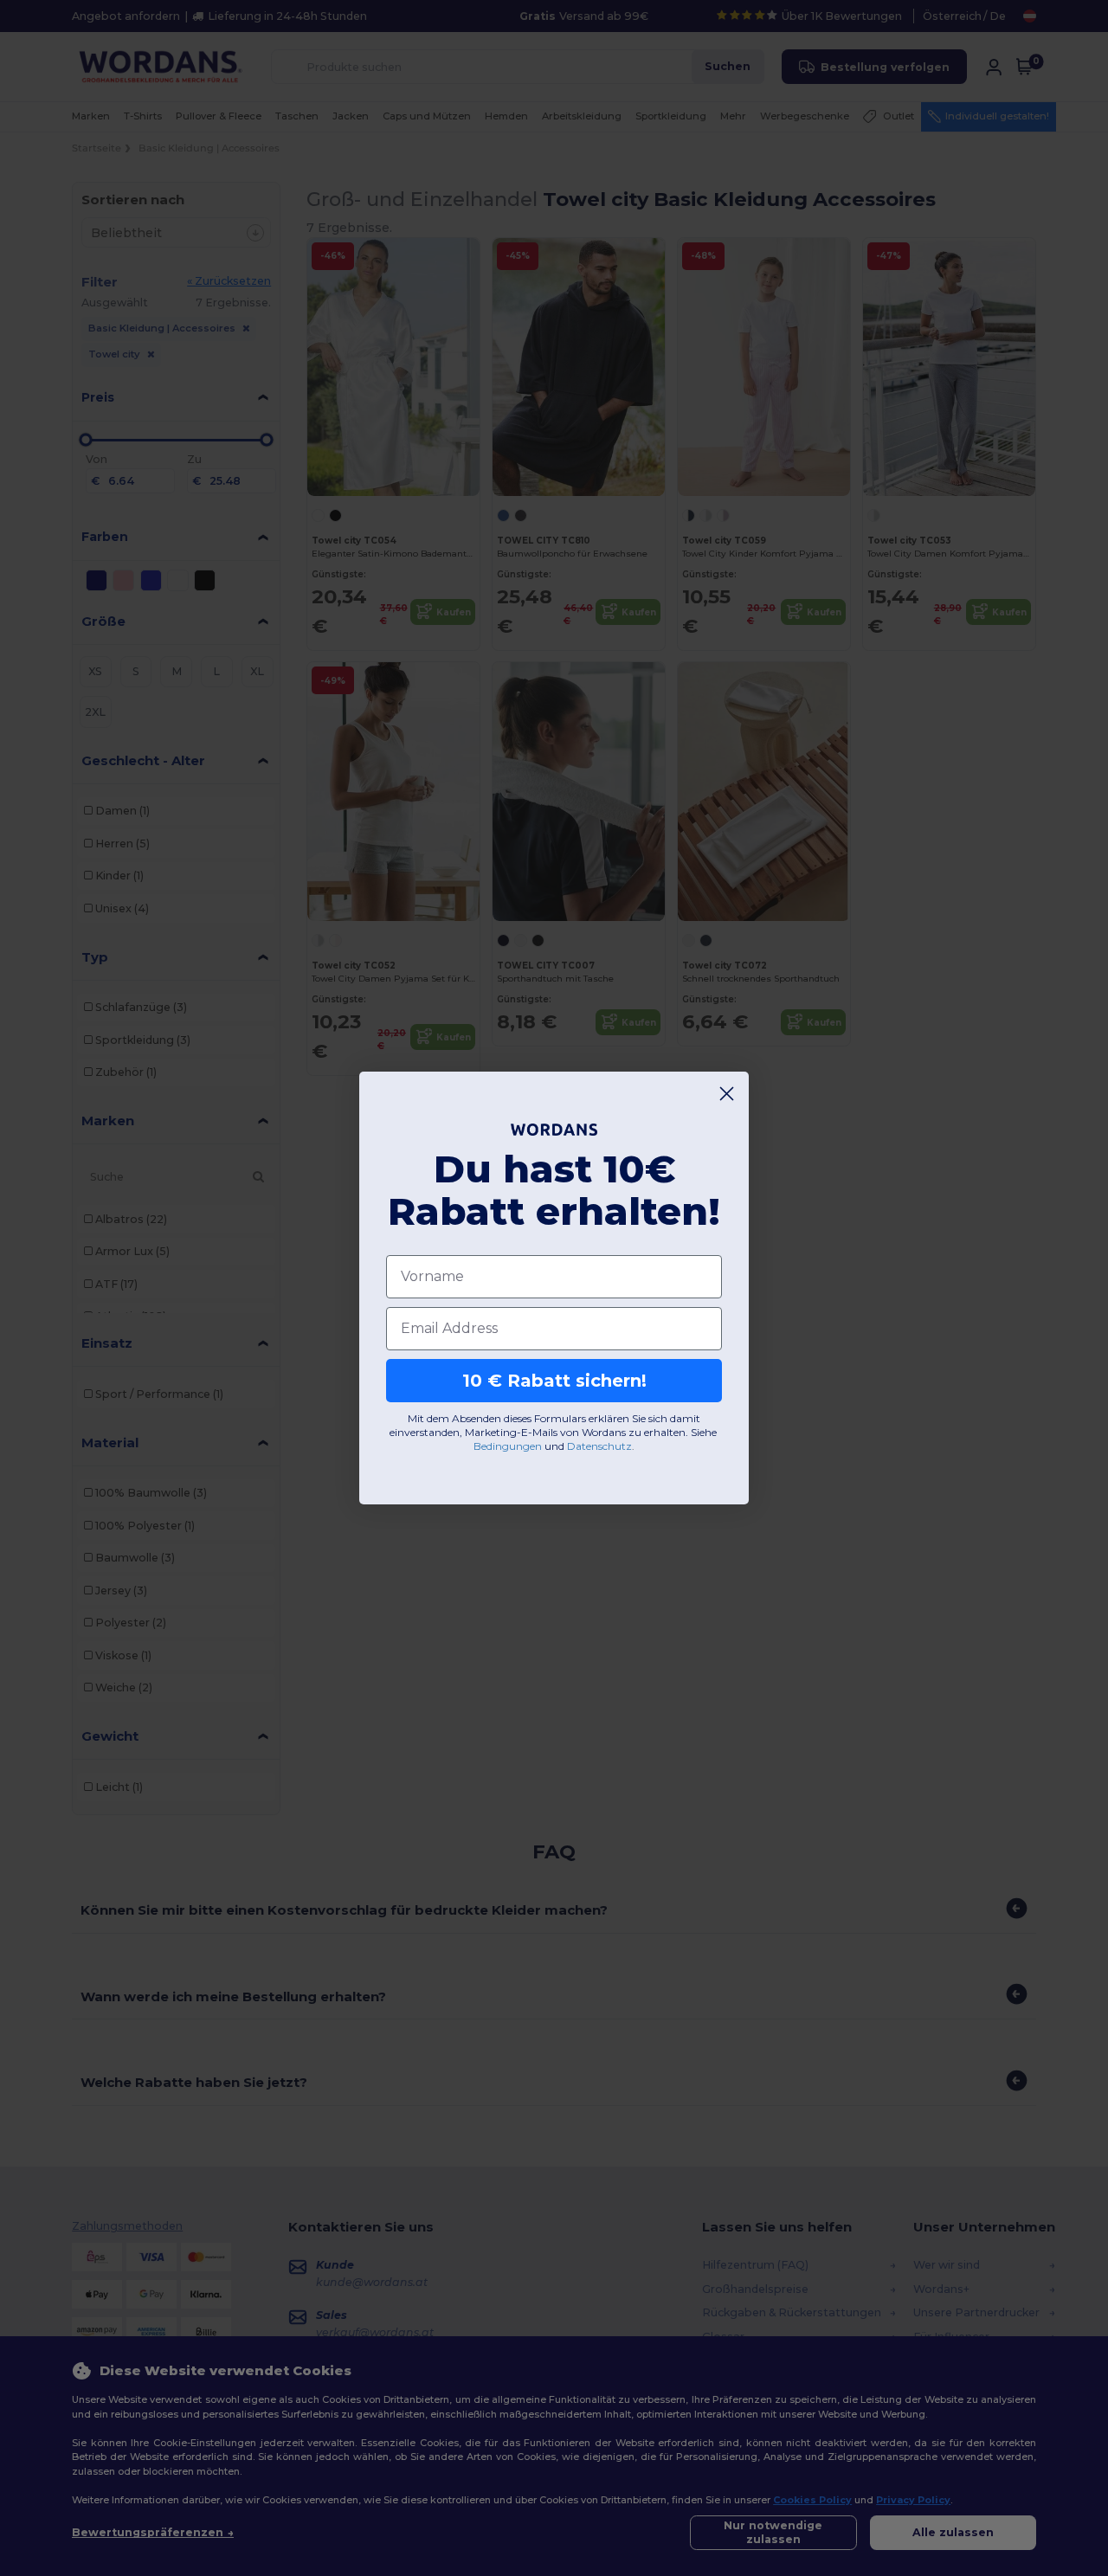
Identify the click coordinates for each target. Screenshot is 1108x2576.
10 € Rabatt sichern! (554, 1381)
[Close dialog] (727, 1094)
